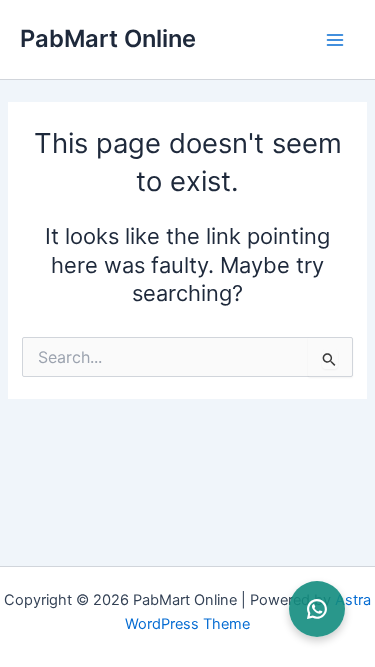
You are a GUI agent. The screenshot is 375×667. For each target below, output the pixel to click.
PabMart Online (108, 38)
